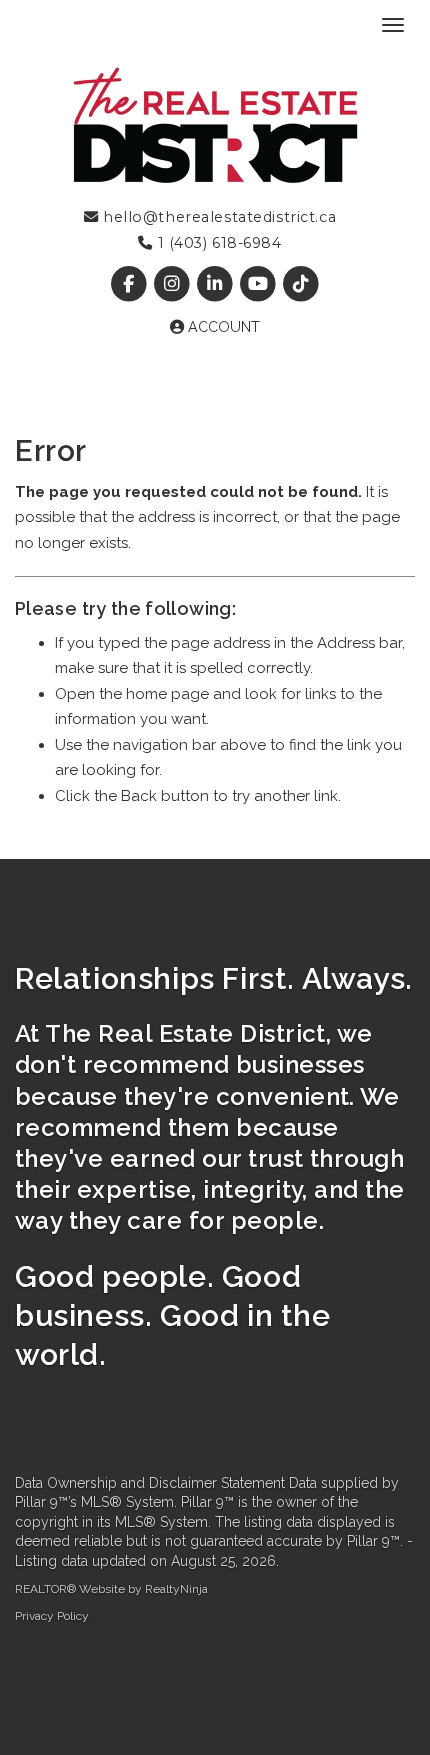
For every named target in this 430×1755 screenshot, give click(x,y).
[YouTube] (260, 284)
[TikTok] (301, 284)
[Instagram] (173, 284)
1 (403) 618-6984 (217, 243)
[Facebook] (130, 284)
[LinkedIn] (216, 284)
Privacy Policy (52, 1616)
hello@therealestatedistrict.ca (217, 217)
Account (222, 327)
